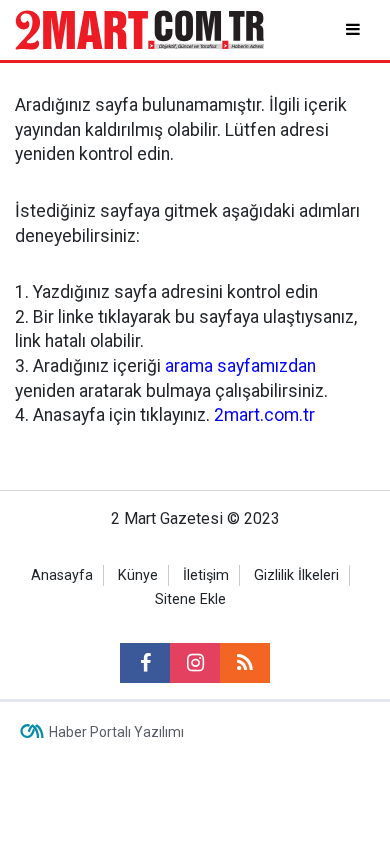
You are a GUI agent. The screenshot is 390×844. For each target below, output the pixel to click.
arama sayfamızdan (240, 366)
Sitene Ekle (190, 599)
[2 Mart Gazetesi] (139, 28)
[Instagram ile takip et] (195, 663)
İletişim (206, 575)
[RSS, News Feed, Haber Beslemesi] (245, 663)
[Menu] (354, 29)
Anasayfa (62, 575)
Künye (138, 575)
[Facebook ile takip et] (145, 663)
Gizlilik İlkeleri (296, 575)
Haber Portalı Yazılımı (116, 732)
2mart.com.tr (264, 415)
